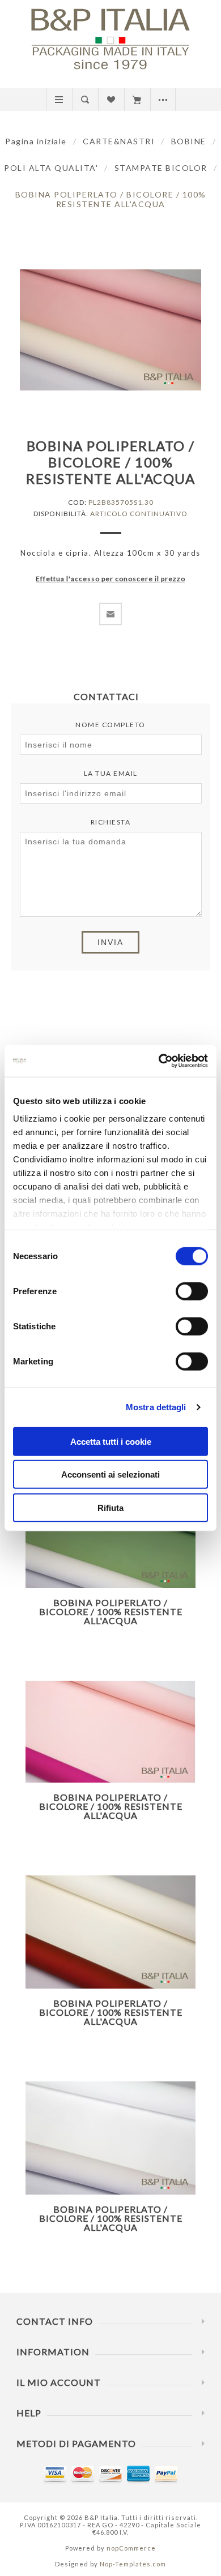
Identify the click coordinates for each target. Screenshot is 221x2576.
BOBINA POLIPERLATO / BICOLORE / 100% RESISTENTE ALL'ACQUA (111, 1611)
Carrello (137, 100)
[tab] (110, 696)
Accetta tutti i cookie (111, 1441)
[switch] (192, 1291)
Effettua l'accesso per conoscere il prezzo (110, 579)
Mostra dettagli (156, 1407)
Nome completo (110, 725)
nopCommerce (131, 2548)
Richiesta (111, 822)
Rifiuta (110, 1507)
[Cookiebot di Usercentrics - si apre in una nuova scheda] (159, 1061)
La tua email (111, 773)
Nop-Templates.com (133, 2564)
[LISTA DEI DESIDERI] (111, 100)
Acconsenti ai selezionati (110, 1474)
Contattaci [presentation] (106, 696)
